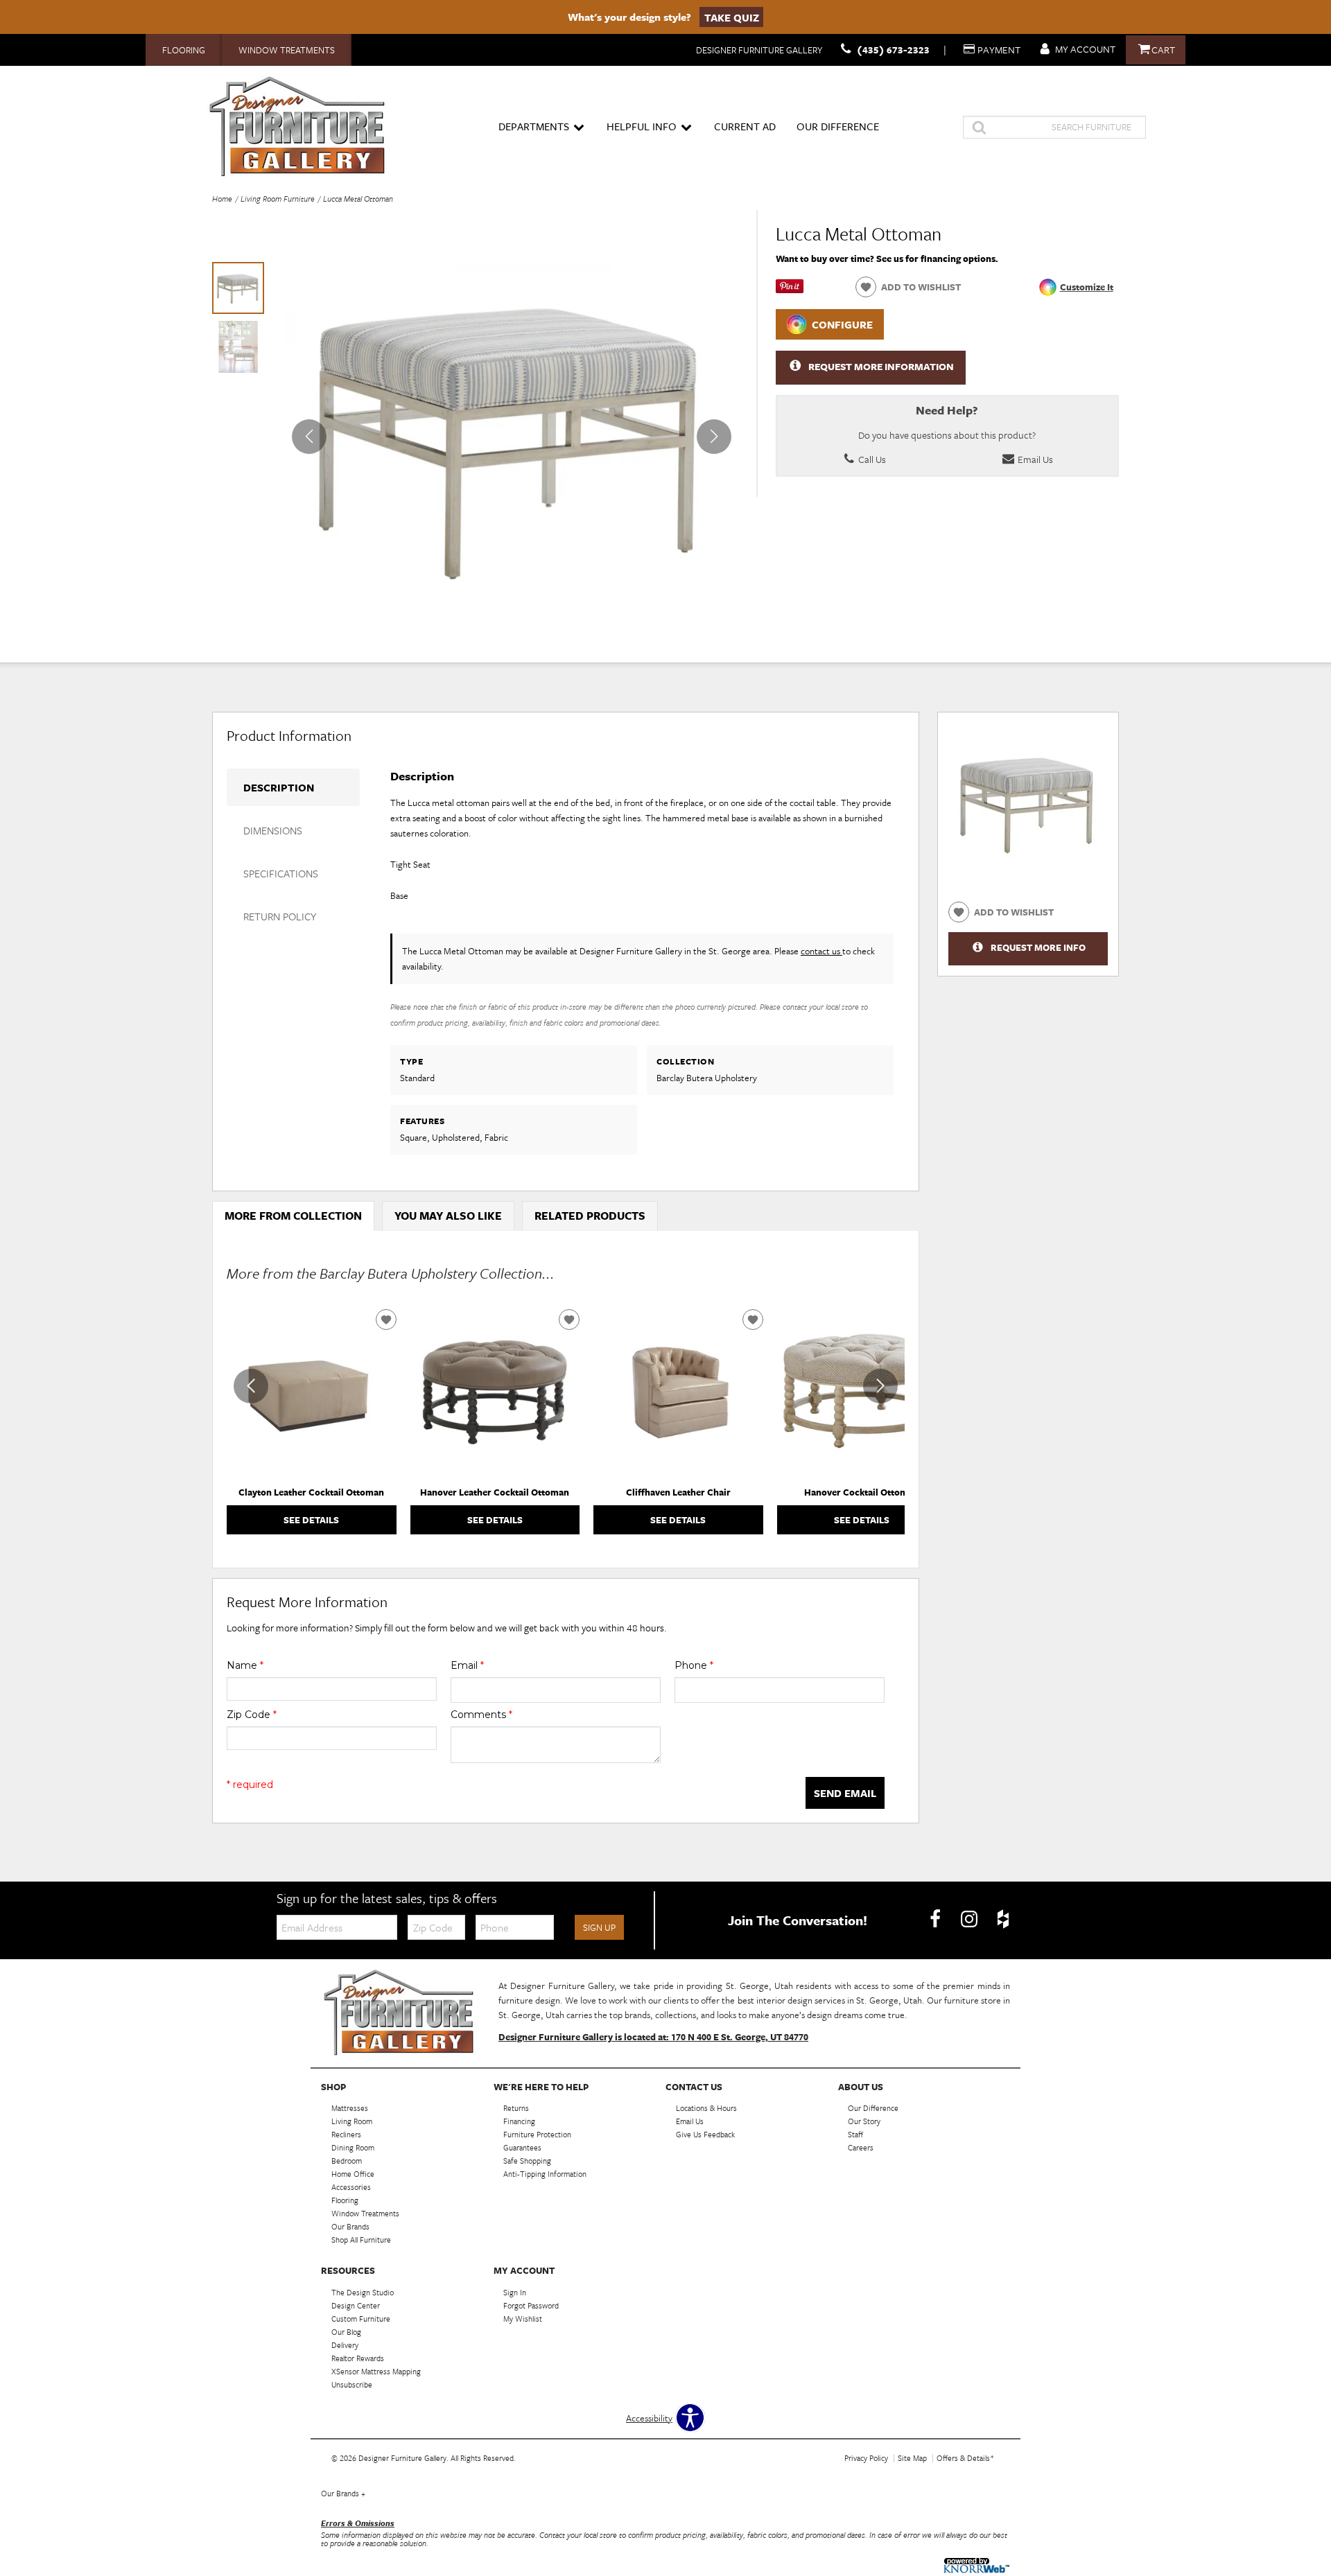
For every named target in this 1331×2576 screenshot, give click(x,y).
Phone (694, 1665)
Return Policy (280, 916)
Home (222, 199)
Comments (481, 1715)
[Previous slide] (251, 1386)
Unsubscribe (352, 2384)
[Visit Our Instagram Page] (970, 1919)
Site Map (912, 2458)
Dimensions (273, 830)
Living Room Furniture (278, 199)
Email (467, 1665)
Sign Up (599, 1927)
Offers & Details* (965, 2458)
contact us (821, 951)
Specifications (281, 873)
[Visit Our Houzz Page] (1003, 1919)
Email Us (1034, 459)
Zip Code (252, 1715)
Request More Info (1038, 947)
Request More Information (881, 366)
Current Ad (745, 126)
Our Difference (838, 126)
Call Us (871, 459)
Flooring (184, 50)
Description (279, 787)
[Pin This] (790, 290)
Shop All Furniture (361, 2240)
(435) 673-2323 (893, 50)
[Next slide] (880, 1386)
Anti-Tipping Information (545, 2174)
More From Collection (293, 1216)
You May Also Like (448, 1216)
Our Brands (343, 2493)
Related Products (590, 1216)
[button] (714, 437)
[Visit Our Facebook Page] (936, 1919)
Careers (861, 2147)
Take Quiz (732, 17)
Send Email (845, 1793)
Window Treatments (287, 50)
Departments (534, 126)
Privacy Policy (866, 2458)
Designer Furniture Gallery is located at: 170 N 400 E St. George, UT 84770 (653, 2037)
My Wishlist (523, 2319)
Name (245, 1665)
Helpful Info (642, 126)
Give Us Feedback (705, 2134)
